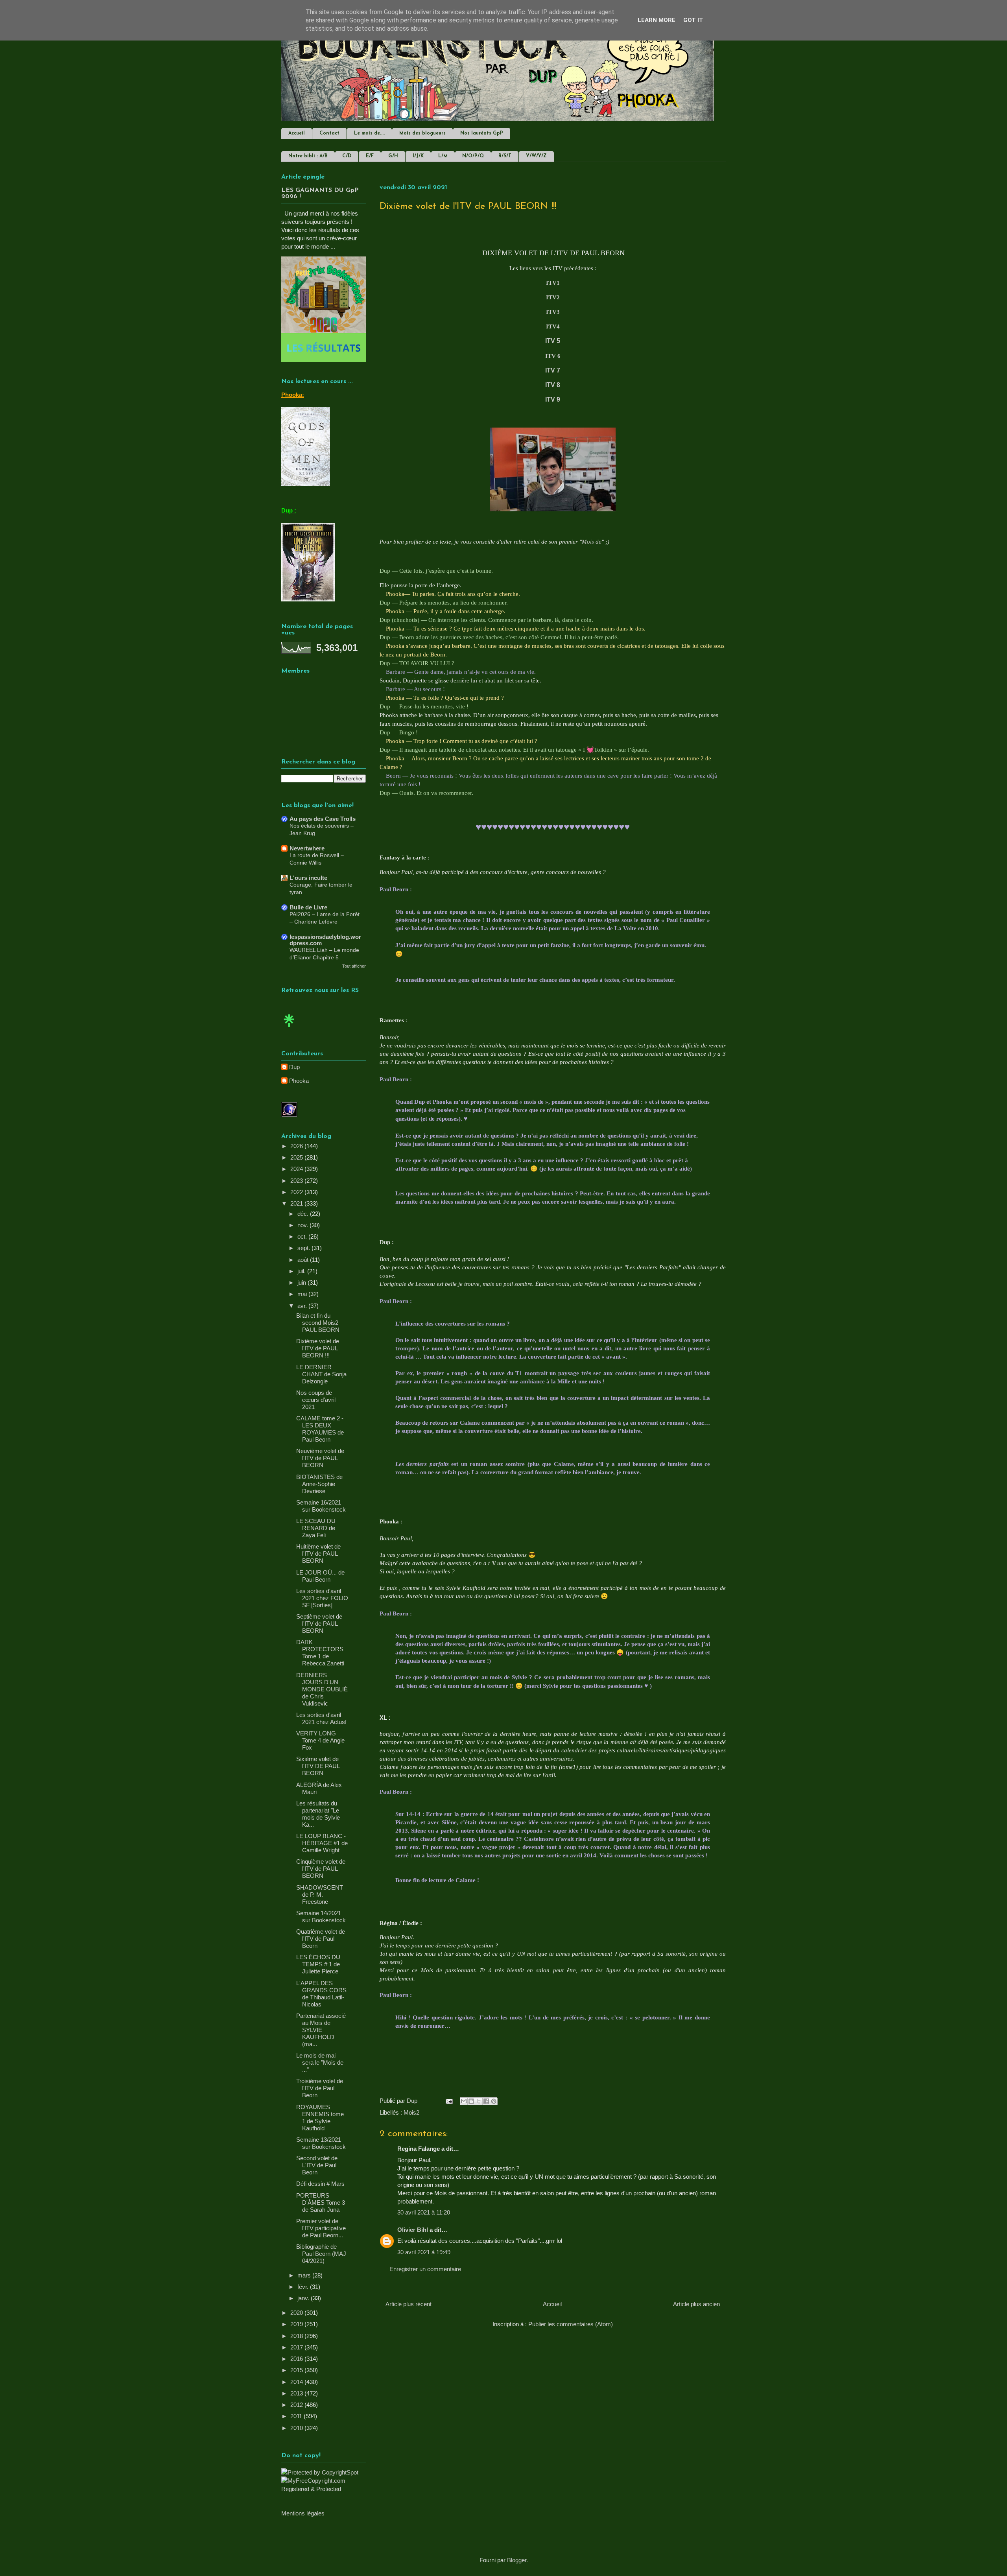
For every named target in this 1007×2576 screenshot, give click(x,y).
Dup (294, 1067)
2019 (297, 2324)
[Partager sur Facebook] (486, 2101)
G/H (393, 156)
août (304, 1260)
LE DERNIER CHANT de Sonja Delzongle (321, 1374)
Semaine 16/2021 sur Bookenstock (321, 1506)
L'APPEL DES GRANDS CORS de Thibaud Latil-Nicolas (321, 1994)
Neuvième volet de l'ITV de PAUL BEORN (320, 1458)
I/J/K (418, 156)
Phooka (299, 1081)
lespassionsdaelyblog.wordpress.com (325, 940)
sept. (304, 1248)
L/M (443, 156)
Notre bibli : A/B (308, 156)
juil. (302, 1271)
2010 (297, 2428)
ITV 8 (553, 385)
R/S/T (505, 156)
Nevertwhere (307, 848)
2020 (297, 2313)
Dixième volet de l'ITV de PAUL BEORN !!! (318, 1348)
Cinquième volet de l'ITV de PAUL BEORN (321, 1869)
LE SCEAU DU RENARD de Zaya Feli (316, 1528)
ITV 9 (553, 399)
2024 (297, 1169)
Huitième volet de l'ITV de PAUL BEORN (318, 1554)
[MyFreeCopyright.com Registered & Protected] (324, 2489)
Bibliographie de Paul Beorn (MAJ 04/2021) (321, 2254)
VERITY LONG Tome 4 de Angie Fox (320, 1740)
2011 (297, 2416)
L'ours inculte (308, 878)
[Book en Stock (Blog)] (289, 1029)
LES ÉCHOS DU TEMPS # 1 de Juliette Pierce (318, 1964)
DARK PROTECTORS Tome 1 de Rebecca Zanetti (320, 1653)
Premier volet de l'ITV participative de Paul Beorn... (321, 2228)
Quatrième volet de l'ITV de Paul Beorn (321, 1939)
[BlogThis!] (471, 2101)
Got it (693, 20)
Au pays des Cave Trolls (323, 819)
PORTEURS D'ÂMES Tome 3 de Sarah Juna (321, 2203)
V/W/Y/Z (536, 156)
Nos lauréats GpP (482, 133)
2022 (297, 1192)
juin (302, 1282)
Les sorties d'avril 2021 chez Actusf (321, 1718)
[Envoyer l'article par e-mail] (448, 2101)
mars (305, 2275)
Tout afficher (354, 966)
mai (303, 1294)
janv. (304, 2298)
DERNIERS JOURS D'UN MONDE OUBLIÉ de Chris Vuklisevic (322, 1689)
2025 (297, 1157)
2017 (297, 2347)
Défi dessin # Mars (320, 2184)
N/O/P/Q (473, 156)
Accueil (297, 133)
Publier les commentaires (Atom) (571, 2324)
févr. (304, 2287)
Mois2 (411, 2112)
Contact (329, 133)
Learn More (657, 20)
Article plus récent (409, 2304)
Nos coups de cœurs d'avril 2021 (316, 1400)
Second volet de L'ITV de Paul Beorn (317, 2165)
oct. (303, 1236)
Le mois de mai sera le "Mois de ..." (320, 2062)
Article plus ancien (696, 2304)
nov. (303, 1225)
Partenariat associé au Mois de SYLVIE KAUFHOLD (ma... (321, 2030)
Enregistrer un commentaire (425, 2269)
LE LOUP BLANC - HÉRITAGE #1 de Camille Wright (322, 1843)
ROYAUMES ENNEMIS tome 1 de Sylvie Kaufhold (320, 2118)
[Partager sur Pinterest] (494, 2101)
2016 (297, 2359)
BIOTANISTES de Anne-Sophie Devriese (319, 1484)
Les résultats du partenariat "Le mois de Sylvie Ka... (318, 1814)
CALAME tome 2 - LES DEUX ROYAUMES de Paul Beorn (320, 1429)
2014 (297, 2382)
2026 (297, 1146)
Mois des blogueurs (422, 133)
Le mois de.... (369, 133)
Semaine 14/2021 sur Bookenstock (321, 1917)
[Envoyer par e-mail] (464, 2101)
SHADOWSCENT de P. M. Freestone (320, 1895)
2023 (297, 1181)
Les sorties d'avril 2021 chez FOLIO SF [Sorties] (322, 1598)
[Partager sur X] (479, 2101)
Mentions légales (303, 2513)
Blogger (517, 2560)
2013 (297, 2393)
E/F (370, 156)
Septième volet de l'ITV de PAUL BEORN (319, 1624)
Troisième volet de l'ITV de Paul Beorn (320, 2088)
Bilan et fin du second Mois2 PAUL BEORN (318, 1323)
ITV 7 (553, 370)
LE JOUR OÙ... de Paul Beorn (320, 1576)
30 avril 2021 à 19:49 (424, 2252)
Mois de (592, 542)
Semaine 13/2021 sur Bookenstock (321, 2143)
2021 (297, 1203)
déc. (304, 1214)
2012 (297, 2405)
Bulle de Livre (308, 907)
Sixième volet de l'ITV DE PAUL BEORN (318, 1766)
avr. (303, 1306)
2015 (297, 2370)
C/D (347, 156)
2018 (297, 2336)
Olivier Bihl (413, 2230)
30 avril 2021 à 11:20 (424, 2212)
